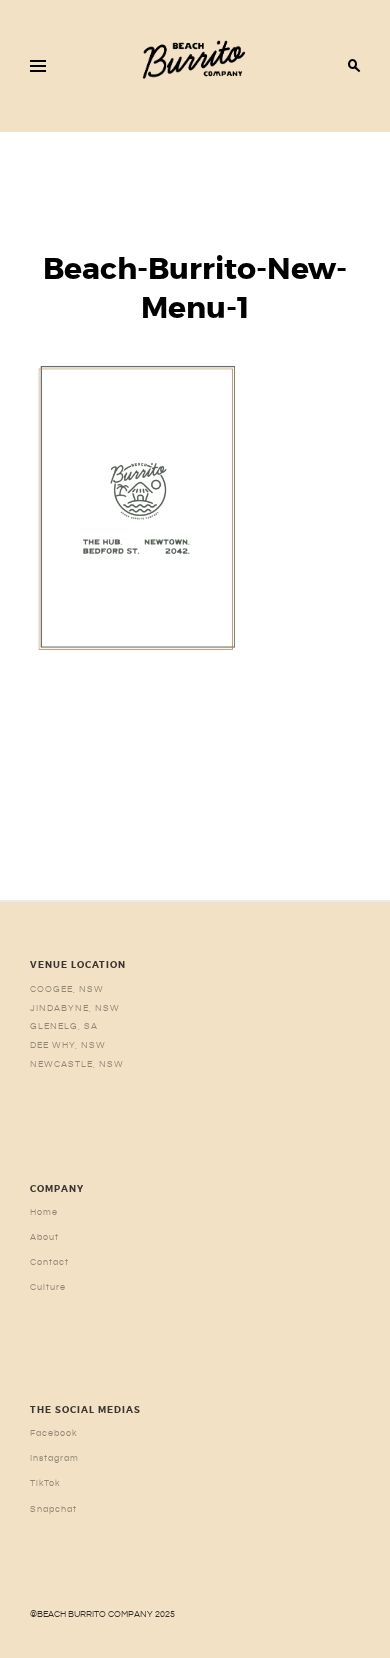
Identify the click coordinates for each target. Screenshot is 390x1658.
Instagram (54, 1458)
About (44, 1237)
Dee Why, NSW (68, 1045)
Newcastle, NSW (77, 1064)
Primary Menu (38, 66)
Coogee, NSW (67, 989)
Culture (48, 1287)
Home (44, 1212)
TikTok (45, 1483)
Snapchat (53, 1509)
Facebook (54, 1433)
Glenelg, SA (64, 1026)
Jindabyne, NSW (75, 1008)
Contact (49, 1262)
